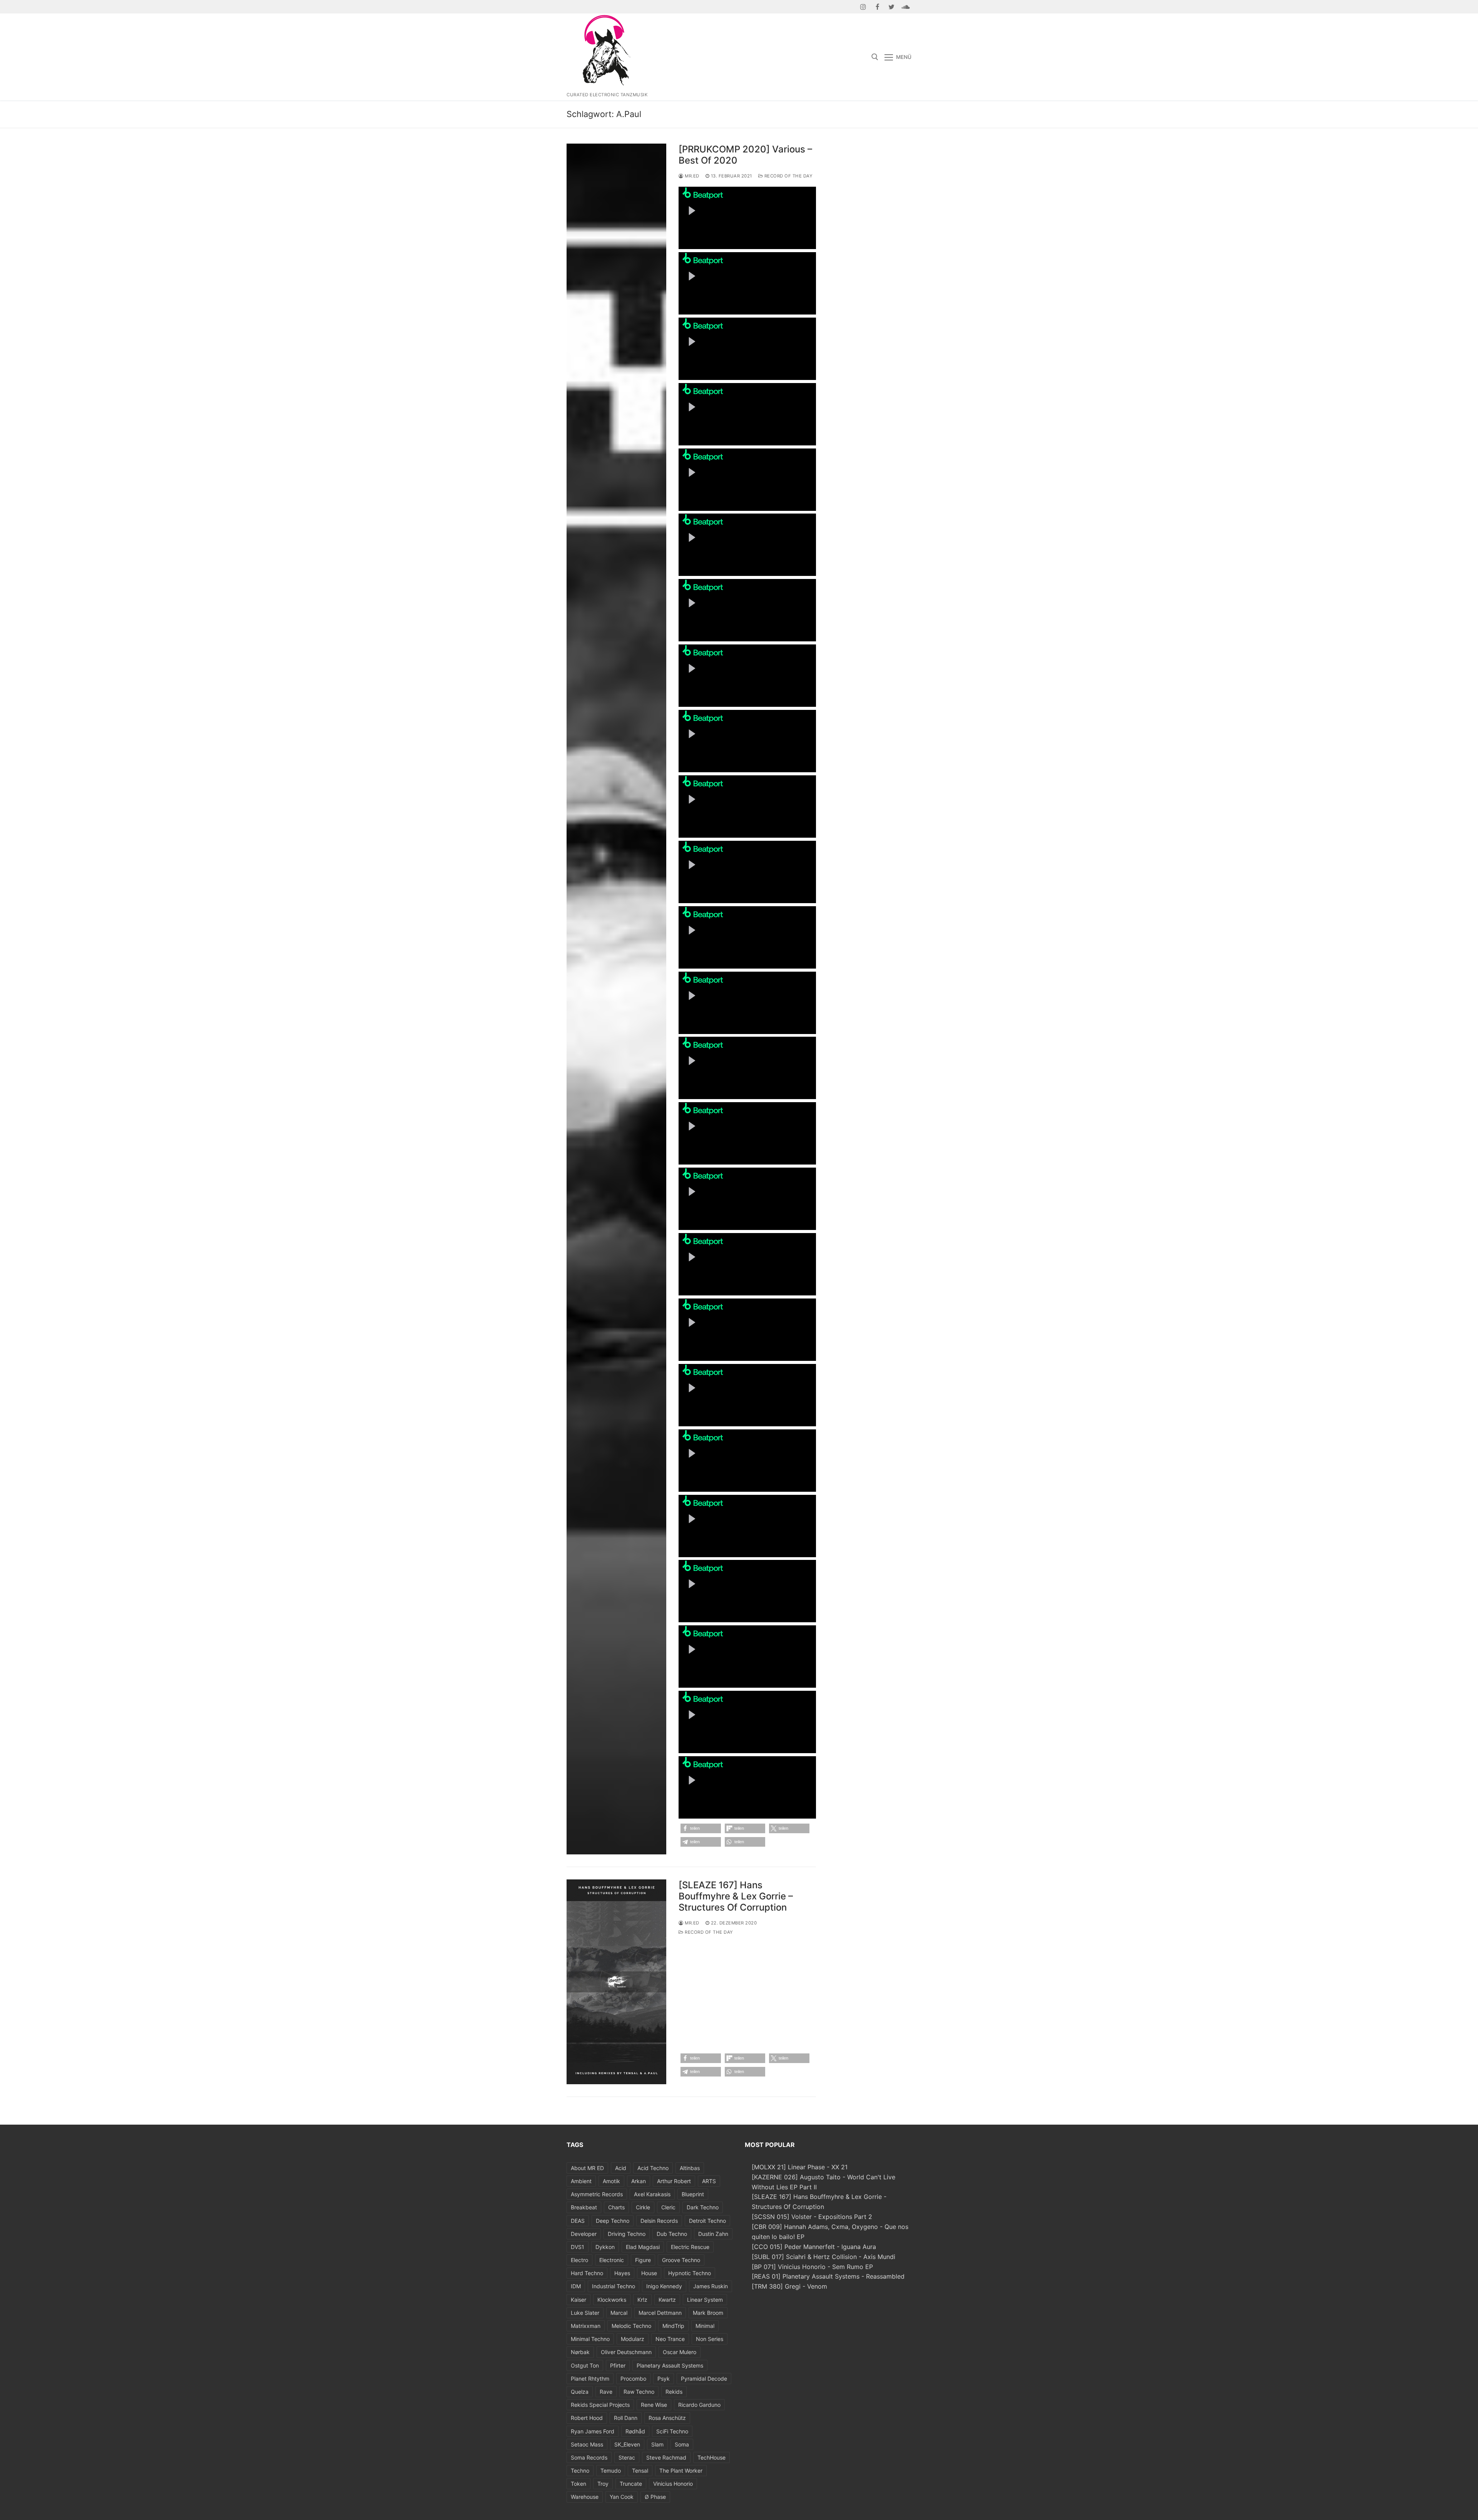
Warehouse (585, 2497)
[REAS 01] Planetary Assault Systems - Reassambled (828, 2276)
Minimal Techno (590, 2339)
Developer (584, 2234)
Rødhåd (635, 2431)
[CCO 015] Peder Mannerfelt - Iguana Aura (814, 2247)
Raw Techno (639, 2392)
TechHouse (711, 2457)
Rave (606, 2392)
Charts (616, 2207)
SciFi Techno (672, 2431)
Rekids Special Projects (600, 2405)
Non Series (710, 2339)
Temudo (611, 2471)
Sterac (627, 2457)
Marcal (619, 2313)
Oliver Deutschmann (626, 2352)
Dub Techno (672, 2234)
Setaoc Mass (587, 2444)
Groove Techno (681, 2260)
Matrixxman (586, 2326)
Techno (580, 2471)
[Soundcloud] (905, 7)
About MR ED (587, 2168)
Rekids (674, 2392)
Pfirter (618, 2365)
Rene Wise (654, 2405)
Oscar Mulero (680, 2352)
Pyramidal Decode (704, 2379)
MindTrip (673, 2326)
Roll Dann (626, 2418)
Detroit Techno (707, 2221)
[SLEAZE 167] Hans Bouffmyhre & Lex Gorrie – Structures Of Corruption (736, 1896)
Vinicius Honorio (673, 2484)
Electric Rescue (690, 2247)
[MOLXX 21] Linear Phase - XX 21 (800, 2167)
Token (578, 2484)
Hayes (622, 2273)
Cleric (668, 2207)
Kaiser (578, 2300)
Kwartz (667, 2300)
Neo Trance (670, 2339)
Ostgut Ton (585, 2365)
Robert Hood (587, 2418)
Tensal (640, 2471)
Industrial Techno (614, 2286)
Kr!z (642, 2300)
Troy (603, 2484)
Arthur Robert (674, 2181)
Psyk (664, 2379)
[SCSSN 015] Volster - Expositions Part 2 (812, 2217)
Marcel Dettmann (660, 2313)
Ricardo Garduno (699, 2405)
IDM (576, 2286)
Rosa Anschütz (667, 2418)
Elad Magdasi (643, 2247)
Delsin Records (659, 2221)
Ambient (581, 2181)
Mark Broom (708, 2313)
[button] (701, 1828)
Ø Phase (655, 2497)
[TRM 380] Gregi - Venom (789, 2286)
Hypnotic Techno (690, 2273)
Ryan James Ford (593, 2431)
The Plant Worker (681, 2471)
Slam (657, 2444)
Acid (621, 2168)
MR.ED (691, 176)
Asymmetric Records (597, 2194)
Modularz (633, 2339)
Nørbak (580, 2352)
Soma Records (589, 2457)
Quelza (580, 2392)
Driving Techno (627, 2234)
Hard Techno (587, 2273)
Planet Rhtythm (590, 2379)
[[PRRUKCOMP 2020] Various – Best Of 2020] (616, 999)
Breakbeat (584, 2207)
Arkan (639, 2181)
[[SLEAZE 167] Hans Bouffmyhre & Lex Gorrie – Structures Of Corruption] (616, 1982)
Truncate (631, 2484)
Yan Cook (622, 2497)
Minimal (705, 2326)
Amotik (611, 2181)
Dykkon (605, 2247)
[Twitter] (892, 7)
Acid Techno (653, 2168)
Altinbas (690, 2168)
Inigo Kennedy (664, 2286)
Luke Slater (585, 2313)
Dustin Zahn (713, 2234)
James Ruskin (711, 2286)
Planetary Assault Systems (670, 2365)
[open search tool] (875, 57)
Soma (682, 2444)
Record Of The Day (788, 176)
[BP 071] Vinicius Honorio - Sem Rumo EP (812, 2267)
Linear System (705, 2300)
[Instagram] (864, 7)
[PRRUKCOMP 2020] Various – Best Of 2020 (745, 155)
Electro (579, 2260)
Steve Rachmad (666, 2457)
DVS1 (578, 2247)
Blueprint (693, 2194)
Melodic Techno (631, 2326)
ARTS (709, 2181)
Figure (643, 2260)
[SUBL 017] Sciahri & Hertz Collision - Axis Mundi (823, 2257)
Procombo (633, 2379)
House (649, 2273)
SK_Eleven (627, 2444)
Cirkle (643, 2207)
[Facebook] (877, 7)
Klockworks (612, 2300)
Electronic (612, 2260)
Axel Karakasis (652, 2194)
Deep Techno (613, 2221)
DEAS (578, 2221)
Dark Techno (703, 2207)
